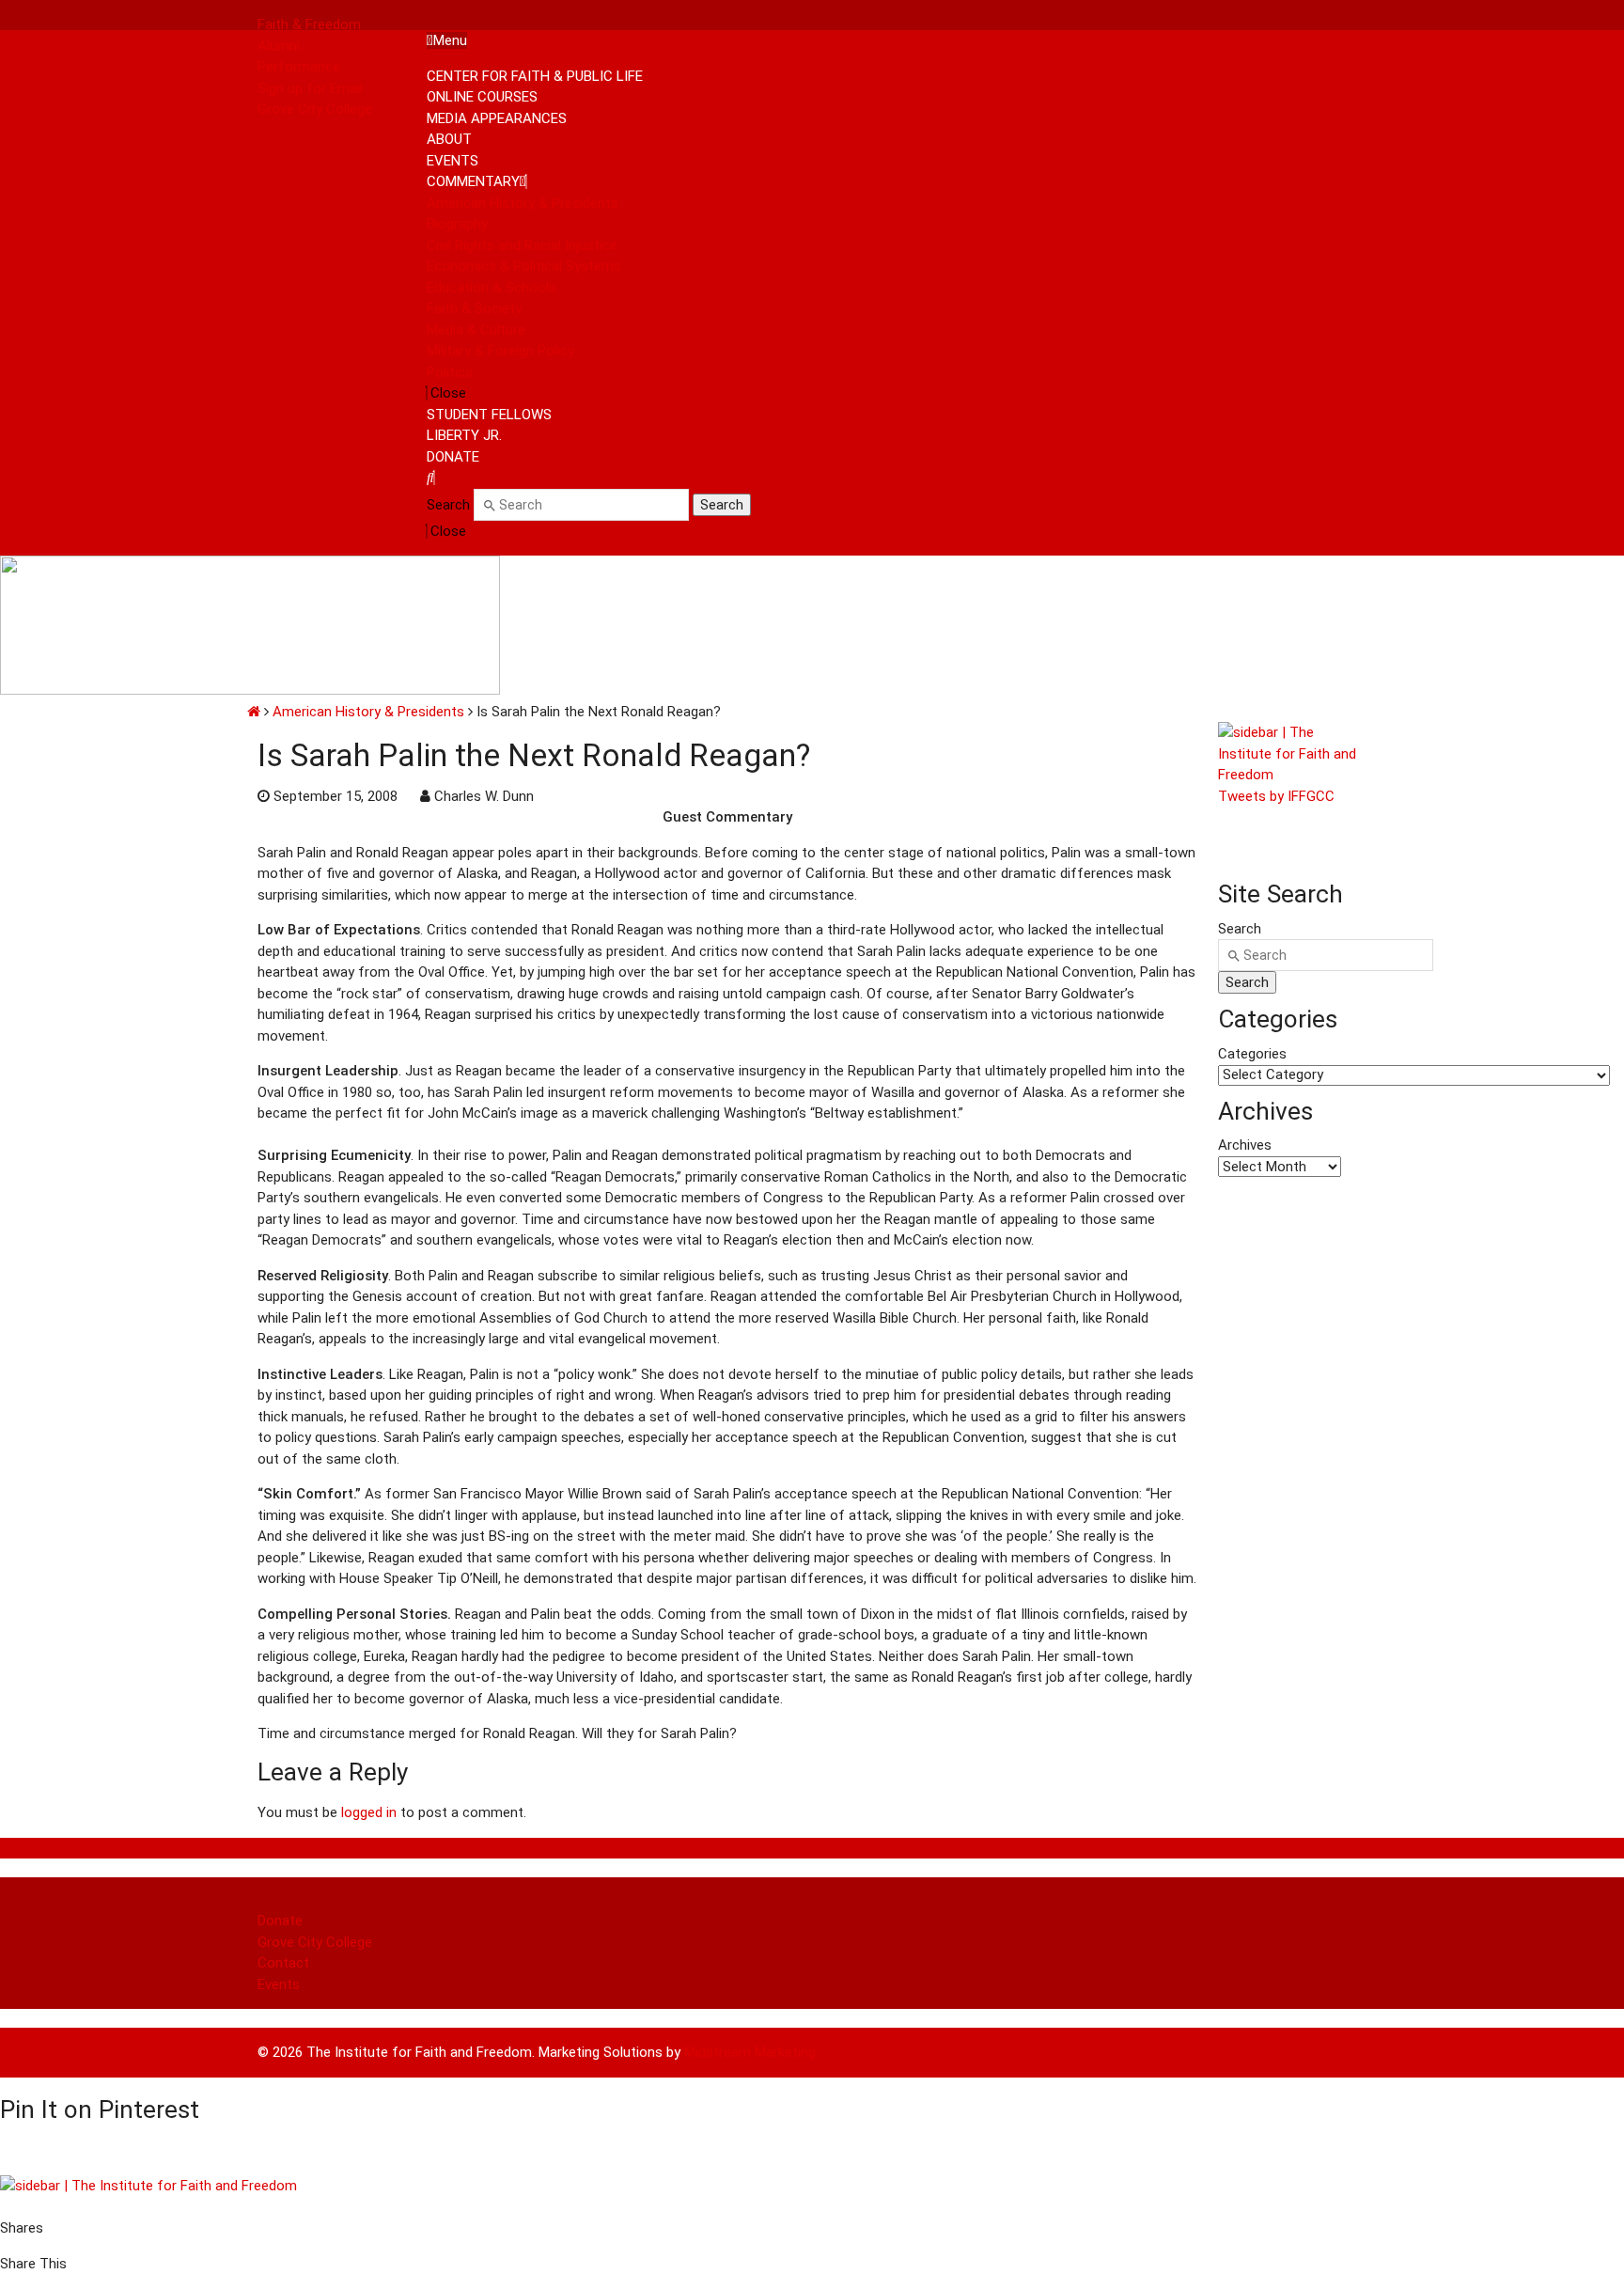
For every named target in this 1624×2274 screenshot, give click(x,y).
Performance (299, 67)
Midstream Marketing (750, 2052)
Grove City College (315, 109)
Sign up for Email (310, 88)
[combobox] (581, 505)
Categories (1252, 1054)
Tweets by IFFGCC (1276, 796)
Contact (283, 1963)
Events (279, 1984)
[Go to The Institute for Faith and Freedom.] (254, 712)
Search (448, 505)
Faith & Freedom (309, 24)
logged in (369, 1812)
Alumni (279, 46)
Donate (280, 1921)
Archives (1245, 1145)
